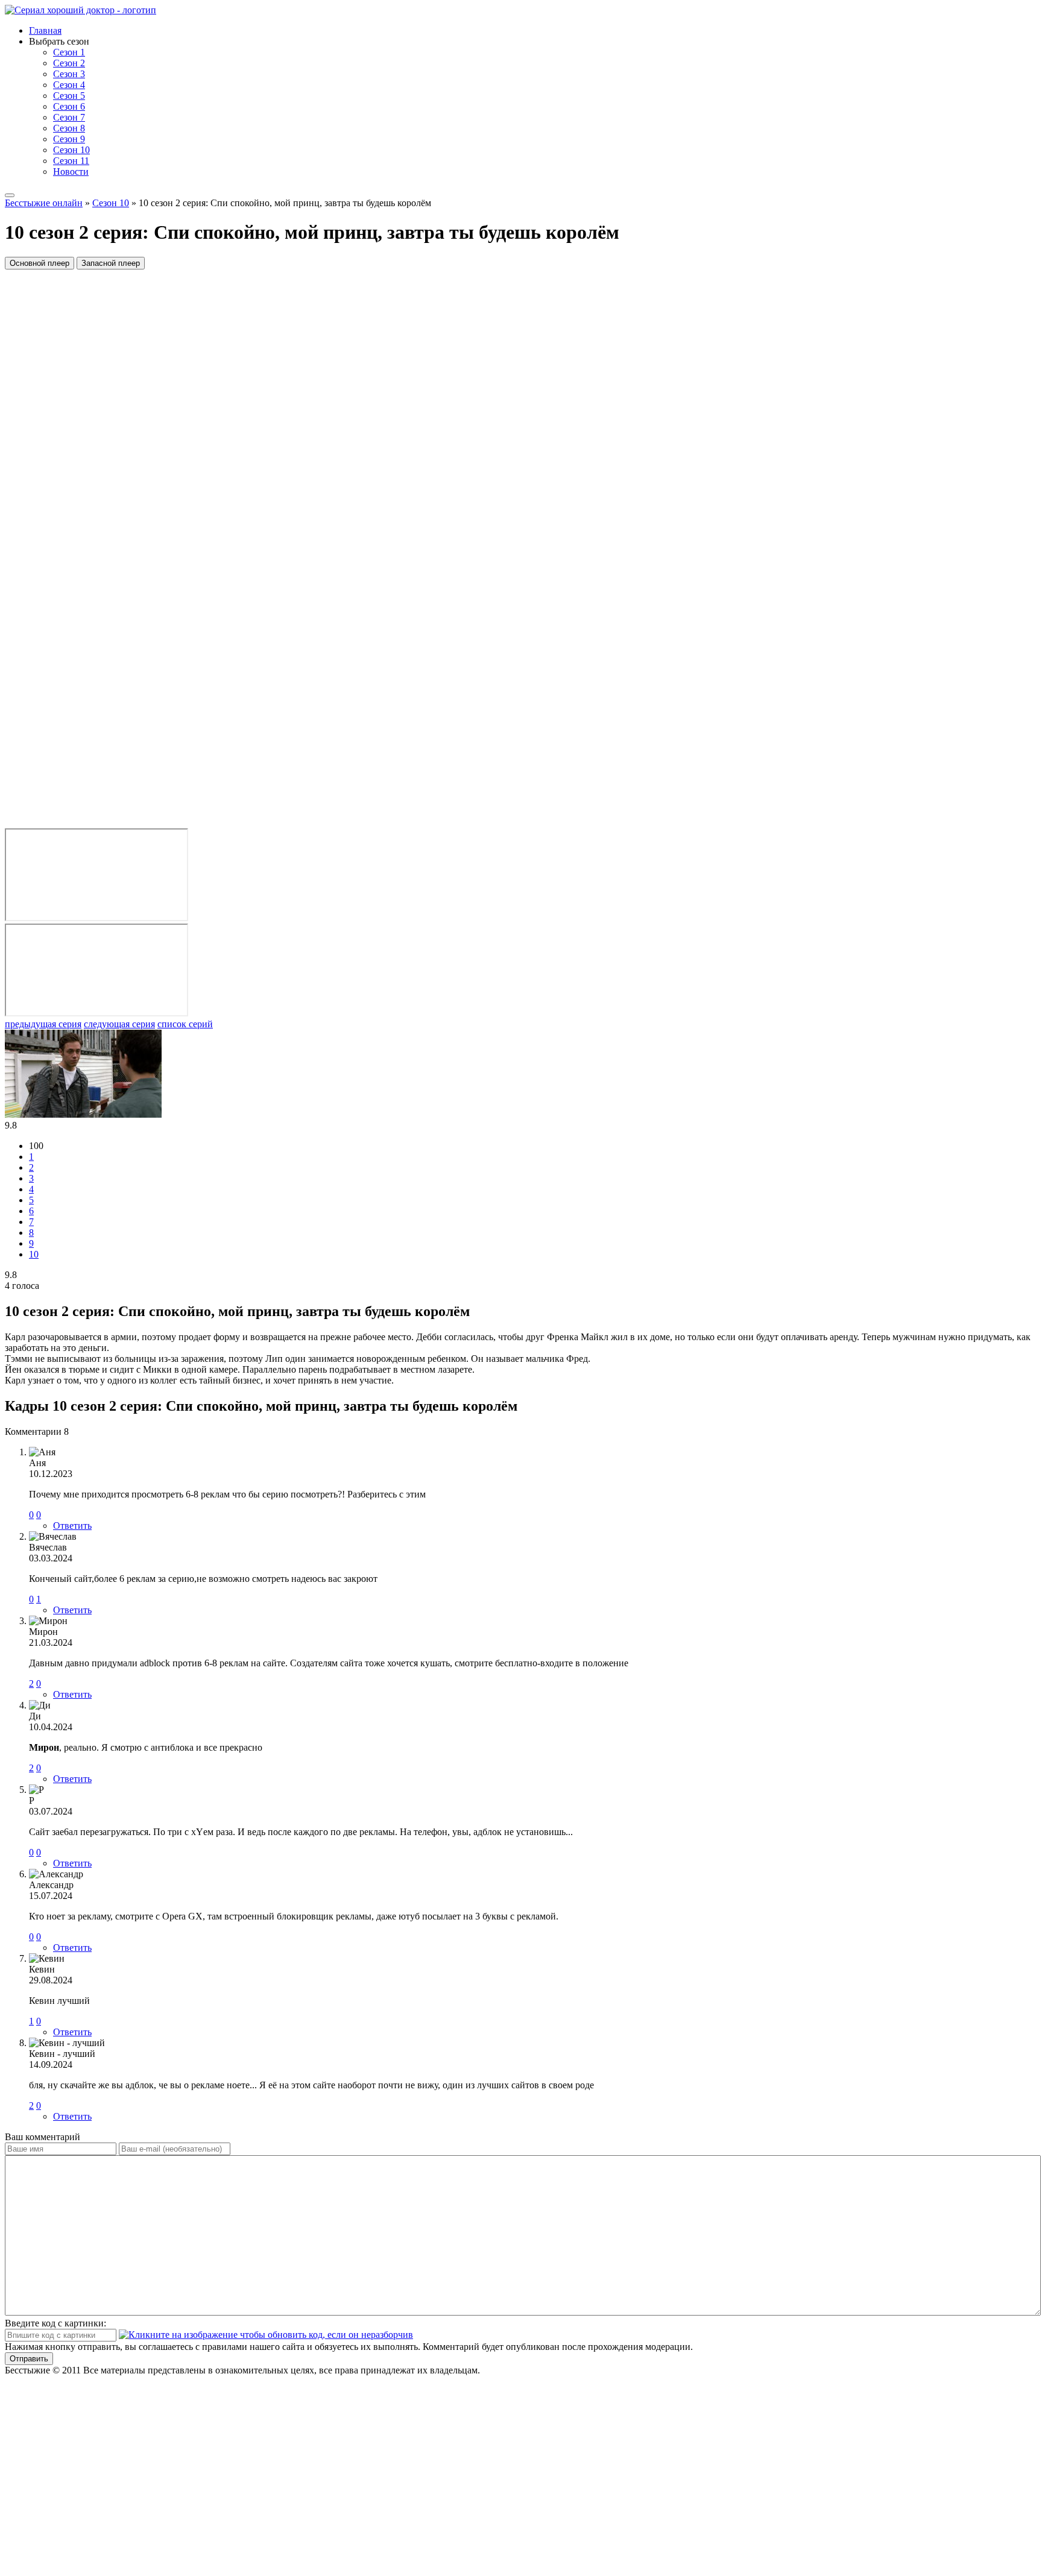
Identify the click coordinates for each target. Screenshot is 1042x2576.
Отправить (29, 2359)
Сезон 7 (69, 117)
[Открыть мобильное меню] (10, 195)
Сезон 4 (69, 85)
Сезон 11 (71, 161)
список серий (185, 1024)
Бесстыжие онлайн (44, 203)
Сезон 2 (69, 63)
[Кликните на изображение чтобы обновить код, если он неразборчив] (266, 2335)
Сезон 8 (69, 128)
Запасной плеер (111, 263)
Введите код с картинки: (55, 2323)
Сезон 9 (69, 139)
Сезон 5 (69, 96)
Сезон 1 (69, 52)
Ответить (72, 1526)
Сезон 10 (71, 150)
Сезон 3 (69, 74)
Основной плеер (39, 263)
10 (34, 1254)
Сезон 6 (69, 106)
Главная (45, 30)
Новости (71, 172)
